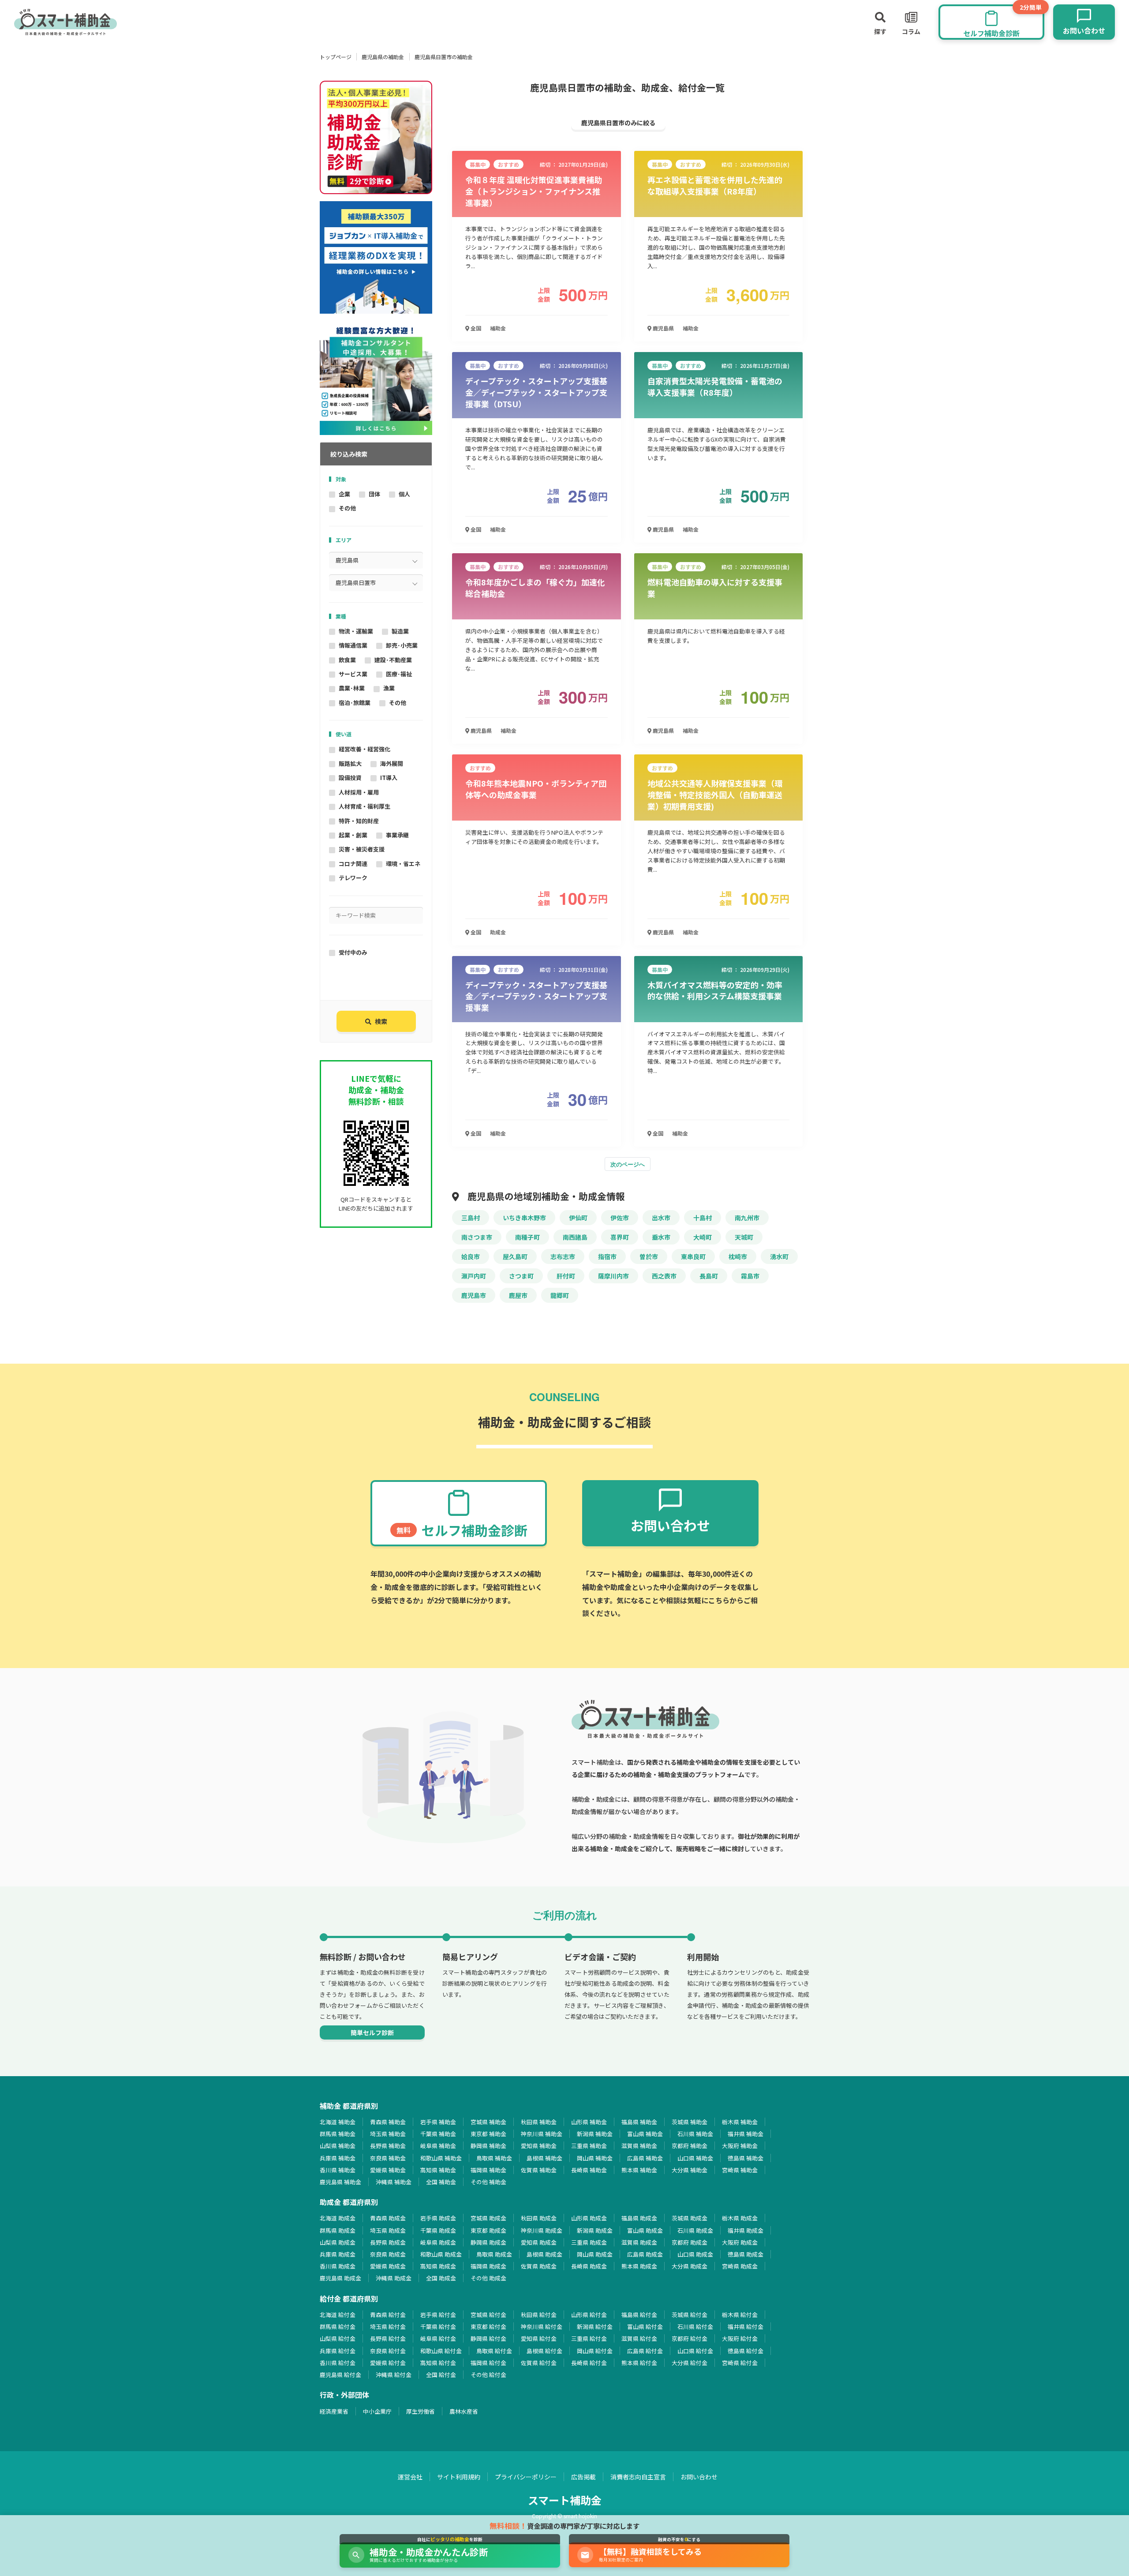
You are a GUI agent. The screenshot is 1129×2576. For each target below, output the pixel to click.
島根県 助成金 (544, 2254)
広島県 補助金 (645, 2158)
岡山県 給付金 (595, 2351)
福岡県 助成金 (488, 2266)
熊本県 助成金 (639, 2266)
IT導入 (389, 778)
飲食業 (347, 660)
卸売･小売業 (402, 645)
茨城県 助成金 (690, 2218)
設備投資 (350, 778)
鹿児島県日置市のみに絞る (618, 123)
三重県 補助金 (589, 2146)
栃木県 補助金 (740, 2122)
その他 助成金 (488, 2278)
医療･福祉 (399, 674)
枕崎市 (738, 1256)
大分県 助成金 (690, 2266)
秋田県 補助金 (539, 2122)
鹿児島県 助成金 (340, 2278)
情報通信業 (353, 645)
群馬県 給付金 (338, 2327)
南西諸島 (575, 1237)
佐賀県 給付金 (539, 2363)
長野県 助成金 (388, 2242)
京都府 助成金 (690, 2242)
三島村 (471, 1218)
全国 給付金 (441, 2375)
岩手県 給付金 (438, 2315)
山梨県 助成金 (338, 2242)
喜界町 (620, 1237)
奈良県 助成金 (388, 2254)
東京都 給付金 (488, 2327)
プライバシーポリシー (526, 2477)
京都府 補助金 (690, 2146)
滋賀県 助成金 (639, 2242)
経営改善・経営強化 (364, 749)
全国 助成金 (441, 2278)
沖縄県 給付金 (394, 2375)
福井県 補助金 (746, 2134)
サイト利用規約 (459, 2477)
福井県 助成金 (746, 2230)
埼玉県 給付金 (388, 2327)
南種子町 (527, 1237)
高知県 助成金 (438, 2266)
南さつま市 (477, 1237)
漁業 (389, 688)
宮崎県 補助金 (740, 2170)
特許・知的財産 (359, 821)
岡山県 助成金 (595, 2254)
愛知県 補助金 (539, 2146)
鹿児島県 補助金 (340, 2182)
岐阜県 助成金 (438, 2242)
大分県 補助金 (690, 2170)
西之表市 (664, 1276)
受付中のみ (353, 952)
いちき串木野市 (524, 1218)
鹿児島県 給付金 (340, 2375)
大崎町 (703, 1237)
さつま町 (521, 1276)
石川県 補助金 (695, 2134)
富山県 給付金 (645, 2327)
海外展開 (392, 763)
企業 (344, 494)
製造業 (400, 631)
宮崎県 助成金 (740, 2266)
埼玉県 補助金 (388, 2134)
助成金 (498, 932)
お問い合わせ (699, 2477)
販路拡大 (350, 763)
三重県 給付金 (589, 2338)
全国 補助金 (441, 2182)
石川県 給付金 (695, 2327)
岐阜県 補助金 (438, 2146)
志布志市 (563, 1256)
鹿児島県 (663, 328)
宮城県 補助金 (488, 2122)
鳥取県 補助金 (494, 2158)
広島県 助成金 (645, 2254)
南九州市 (747, 1218)
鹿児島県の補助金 (383, 57)
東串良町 (693, 1256)
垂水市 (661, 1237)
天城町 (744, 1237)
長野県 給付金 (388, 2338)
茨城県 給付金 (690, 2315)
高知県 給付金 (438, 2363)
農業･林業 (352, 688)
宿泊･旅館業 (355, 703)
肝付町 (566, 1276)
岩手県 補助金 (438, 2122)
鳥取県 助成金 (494, 2254)
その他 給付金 (488, 2375)
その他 (347, 508)
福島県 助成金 (639, 2218)
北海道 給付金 (338, 2315)
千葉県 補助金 (438, 2134)
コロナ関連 (353, 864)
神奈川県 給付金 (542, 2327)
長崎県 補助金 (589, 2170)
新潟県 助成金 (595, 2230)
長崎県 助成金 (589, 2266)
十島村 (703, 1218)
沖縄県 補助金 (394, 2182)
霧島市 (750, 1276)
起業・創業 (353, 835)
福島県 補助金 (639, 2122)
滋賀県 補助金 (639, 2146)
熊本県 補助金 (639, 2170)
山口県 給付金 (695, 2351)
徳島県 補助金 (746, 2158)
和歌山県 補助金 (441, 2158)
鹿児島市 (474, 1295)
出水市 (661, 1218)
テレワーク (353, 878)
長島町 (709, 1276)
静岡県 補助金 (488, 2146)
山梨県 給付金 (338, 2338)
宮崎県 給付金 (740, 2363)
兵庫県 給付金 (338, 2351)
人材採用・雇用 (359, 792)
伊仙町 (578, 1218)
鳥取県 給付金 (494, 2351)
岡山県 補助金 (595, 2158)
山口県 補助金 (695, 2158)
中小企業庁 (377, 2411)
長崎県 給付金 (589, 2363)
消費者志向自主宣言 (638, 2477)
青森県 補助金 (388, 2122)
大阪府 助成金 (740, 2242)
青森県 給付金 (388, 2315)
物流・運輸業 (356, 631)
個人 (404, 494)
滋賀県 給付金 (639, 2338)
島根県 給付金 (544, 2351)
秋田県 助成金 (539, 2218)
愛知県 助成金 (539, 2242)
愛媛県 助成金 (388, 2266)
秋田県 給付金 (539, 2315)
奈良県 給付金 (388, 2351)
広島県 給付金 (645, 2351)
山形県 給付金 (589, 2315)
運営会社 (410, 2477)
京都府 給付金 (690, 2338)
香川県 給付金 (338, 2363)
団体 (374, 494)
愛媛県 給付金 (388, 2363)
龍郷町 (560, 1295)
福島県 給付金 (639, 2315)
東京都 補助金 (488, 2134)
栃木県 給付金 (740, 2315)
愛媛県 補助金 (388, 2170)
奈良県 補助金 (388, 2158)
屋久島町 (515, 1256)
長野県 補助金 (388, 2146)
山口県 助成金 (695, 2254)
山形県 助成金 (589, 2218)
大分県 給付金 (690, 2363)
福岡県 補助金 (488, 2170)
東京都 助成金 (488, 2230)
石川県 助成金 (695, 2230)
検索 (381, 1021)
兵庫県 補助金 (338, 2158)
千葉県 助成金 (438, 2230)
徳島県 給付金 (746, 2351)
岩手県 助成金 (438, 2218)
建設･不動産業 (393, 660)
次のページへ (628, 1164)
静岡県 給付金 (488, 2338)
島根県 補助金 (544, 2158)
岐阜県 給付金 (438, 2338)
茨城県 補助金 (690, 2122)
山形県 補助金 (589, 2122)
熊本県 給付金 (639, 2363)
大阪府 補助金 (740, 2146)
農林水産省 (464, 2411)
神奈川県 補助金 (542, 2134)
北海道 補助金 (338, 2122)
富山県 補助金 (645, 2134)
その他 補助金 (488, 2182)
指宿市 (607, 1256)
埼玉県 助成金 (388, 2230)
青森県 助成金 (388, 2218)
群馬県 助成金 (338, 2230)
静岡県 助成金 (488, 2242)
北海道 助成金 (338, 2218)
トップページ (336, 57)
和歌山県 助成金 (441, 2254)
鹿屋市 (518, 1295)
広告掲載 (583, 2477)
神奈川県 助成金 (542, 2230)
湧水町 (779, 1256)
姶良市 (471, 1256)
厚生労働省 (421, 2411)
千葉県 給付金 (438, 2327)
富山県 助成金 (645, 2230)
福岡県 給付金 (488, 2363)
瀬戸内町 (474, 1276)
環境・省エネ (403, 864)
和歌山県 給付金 (441, 2351)
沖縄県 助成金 (394, 2278)
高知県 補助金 (438, 2170)
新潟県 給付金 (595, 2327)
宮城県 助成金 (488, 2218)
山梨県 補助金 (338, 2146)
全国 (475, 328)
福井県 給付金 (746, 2327)
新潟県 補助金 (595, 2134)
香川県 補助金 (338, 2170)
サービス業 (353, 674)
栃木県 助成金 (740, 2218)
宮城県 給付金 (488, 2315)
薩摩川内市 (613, 1276)
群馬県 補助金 (338, 2134)
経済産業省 (334, 2411)
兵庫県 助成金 (338, 2254)
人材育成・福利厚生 (364, 806)
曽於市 (649, 1256)
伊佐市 (620, 1218)
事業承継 (397, 835)
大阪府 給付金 (740, 2338)
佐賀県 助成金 (539, 2266)
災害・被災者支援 (362, 849)
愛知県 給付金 (539, 2338)
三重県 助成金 (589, 2242)
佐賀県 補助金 (539, 2170)
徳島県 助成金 (746, 2254)
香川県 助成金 (338, 2266)
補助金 (498, 328)
